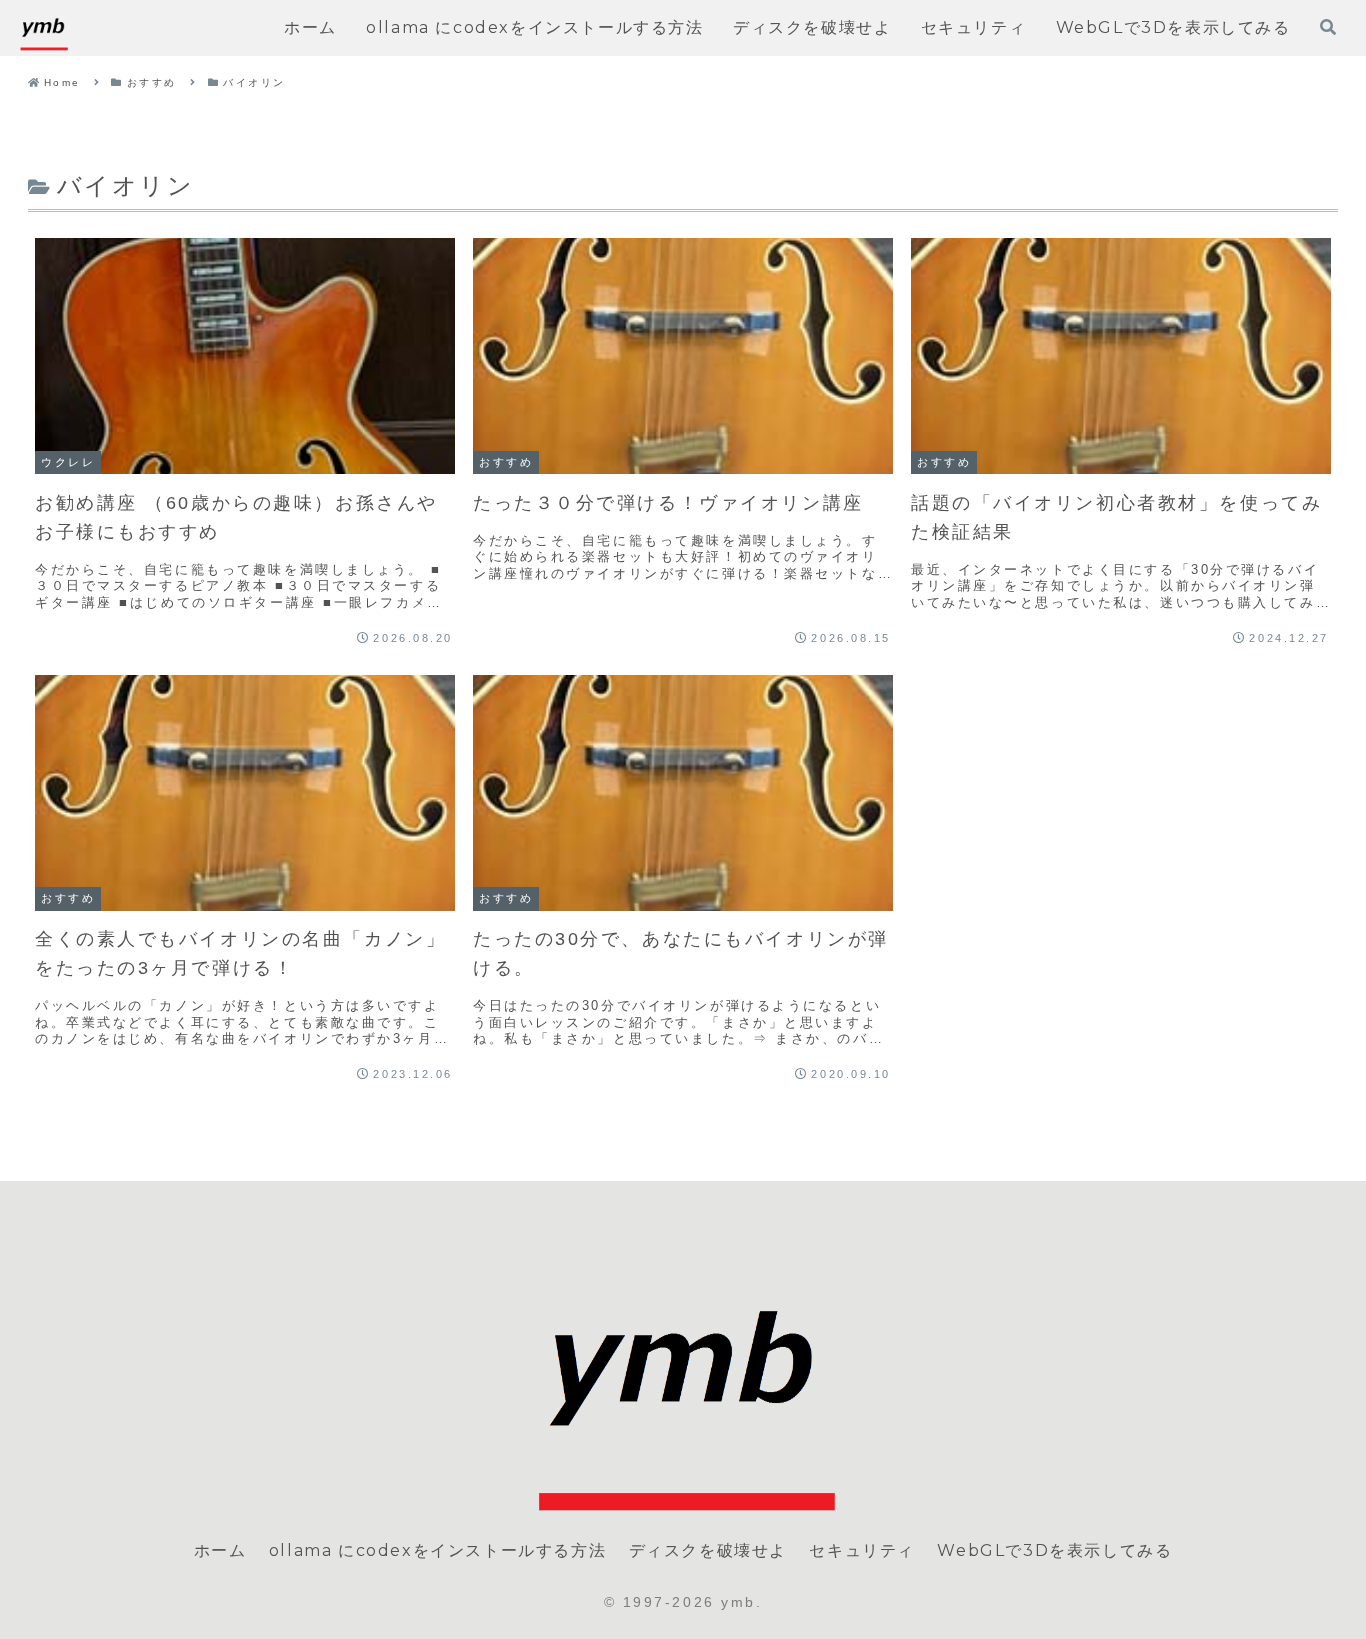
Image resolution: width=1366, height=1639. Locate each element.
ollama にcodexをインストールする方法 (437, 1550)
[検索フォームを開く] (1328, 27)
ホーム (220, 1550)
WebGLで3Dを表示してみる (1054, 1550)
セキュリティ (862, 1550)
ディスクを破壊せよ (708, 1550)
